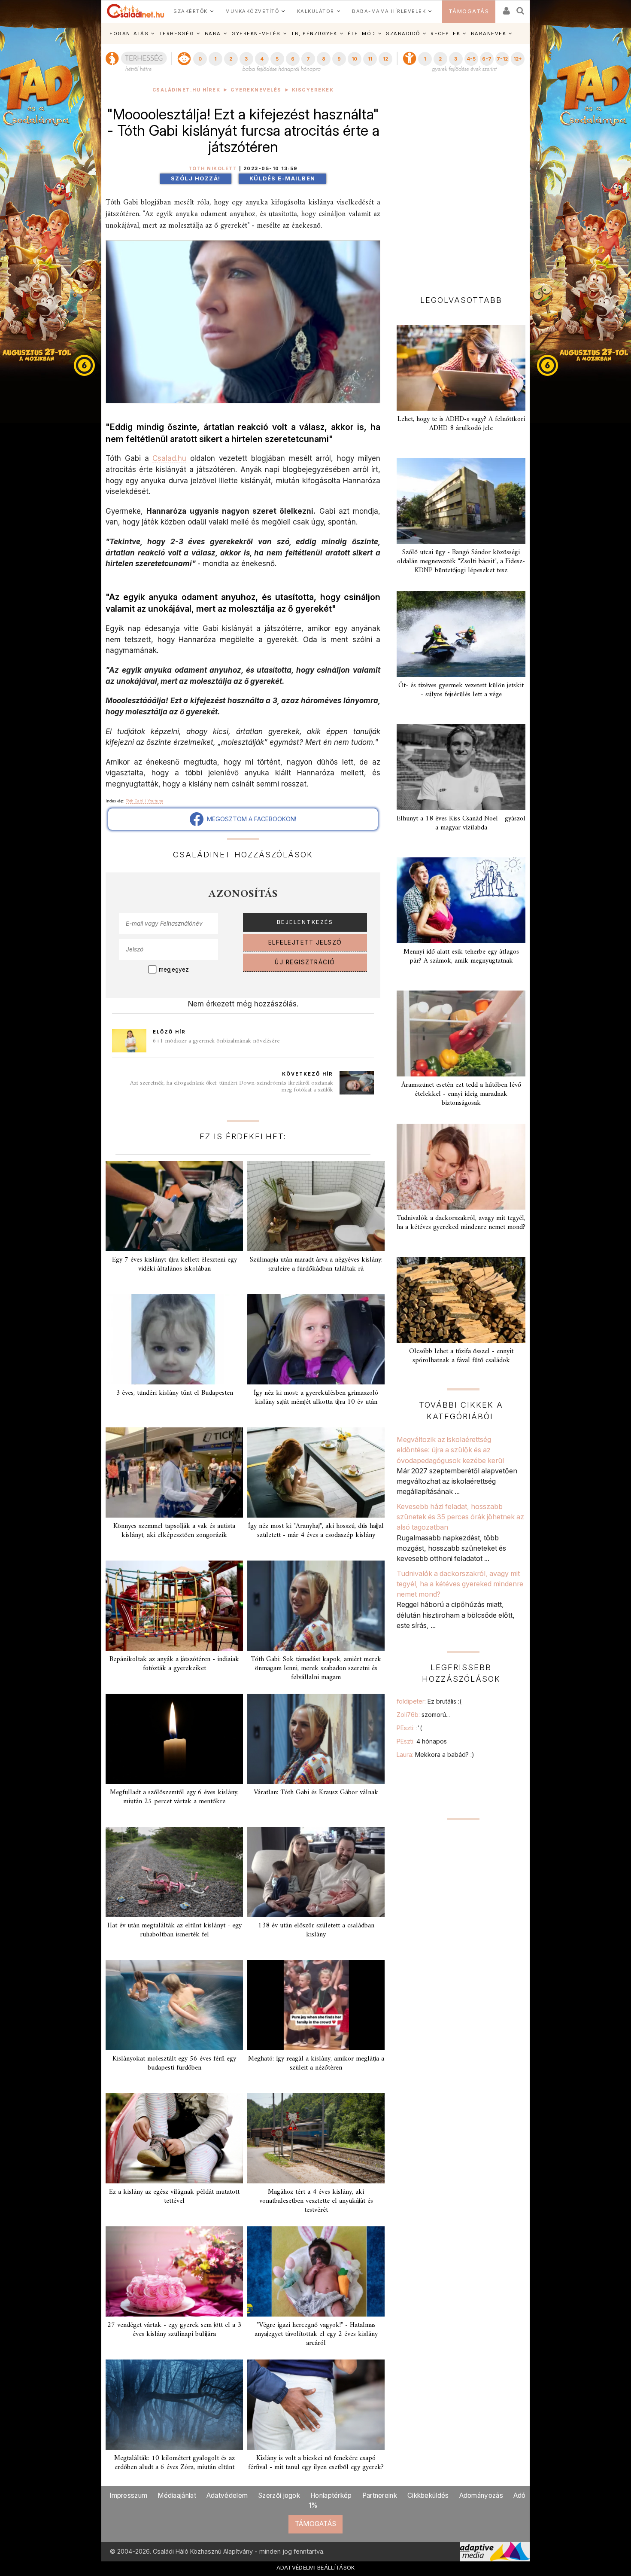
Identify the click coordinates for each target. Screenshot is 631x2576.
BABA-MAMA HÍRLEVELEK (389, 11)
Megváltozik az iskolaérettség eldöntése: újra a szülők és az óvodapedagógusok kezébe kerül (450, 1450)
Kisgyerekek (313, 90)
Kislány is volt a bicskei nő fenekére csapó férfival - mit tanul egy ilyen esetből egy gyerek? (316, 2463)
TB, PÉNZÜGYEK (314, 34)
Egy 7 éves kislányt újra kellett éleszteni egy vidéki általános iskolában (174, 1264)
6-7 (487, 59)
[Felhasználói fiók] (506, 8)
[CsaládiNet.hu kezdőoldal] (136, 11)
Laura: (435, 1754)
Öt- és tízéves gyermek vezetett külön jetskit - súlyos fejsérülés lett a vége (461, 690)
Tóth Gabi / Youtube (144, 801)
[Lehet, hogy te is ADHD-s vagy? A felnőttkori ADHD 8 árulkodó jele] (461, 368)
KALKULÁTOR (316, 11)
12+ (518, 59)
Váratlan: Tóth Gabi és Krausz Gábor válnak (316, 1793)
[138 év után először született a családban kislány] (316, 1872)
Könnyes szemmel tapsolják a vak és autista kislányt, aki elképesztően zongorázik (174, 1531)
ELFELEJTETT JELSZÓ (305, 942)
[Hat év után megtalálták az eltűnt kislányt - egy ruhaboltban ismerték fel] (174, 1872)
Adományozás (481, 2495)
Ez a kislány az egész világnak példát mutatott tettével (174, 2196)
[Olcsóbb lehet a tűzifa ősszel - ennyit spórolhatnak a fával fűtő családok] (461, 1300)
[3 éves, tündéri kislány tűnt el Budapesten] (174, 1339)
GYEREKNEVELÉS (256, 34)
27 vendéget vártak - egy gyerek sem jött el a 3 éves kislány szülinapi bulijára (174, 2330)
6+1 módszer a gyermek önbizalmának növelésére (216, 1041)
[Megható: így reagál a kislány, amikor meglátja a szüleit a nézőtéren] (316, 2005)
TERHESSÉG (177, 34)
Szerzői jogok (279, 2495)
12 (385, 59)
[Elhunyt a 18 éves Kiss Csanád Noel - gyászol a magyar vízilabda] (461, 767)
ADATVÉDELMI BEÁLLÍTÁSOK (316, 2567)
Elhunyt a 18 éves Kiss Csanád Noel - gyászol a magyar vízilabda (461, 823)
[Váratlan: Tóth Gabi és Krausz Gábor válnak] (316, 1739)
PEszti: (409, 1728)
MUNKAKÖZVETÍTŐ (252, 11)
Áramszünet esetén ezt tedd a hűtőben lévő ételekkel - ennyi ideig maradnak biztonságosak (461, 1094)
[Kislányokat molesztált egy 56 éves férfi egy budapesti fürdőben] (174, 2005)
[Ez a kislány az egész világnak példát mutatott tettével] (174, 2138)
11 (370, 59)
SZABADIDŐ (403, 34)
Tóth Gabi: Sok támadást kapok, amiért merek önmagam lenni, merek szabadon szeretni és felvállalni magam (316, 1668)
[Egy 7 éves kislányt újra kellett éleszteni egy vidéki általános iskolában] (174, 1206)
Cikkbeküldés (428, 2495)
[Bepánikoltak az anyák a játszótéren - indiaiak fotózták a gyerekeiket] (174, 1606)
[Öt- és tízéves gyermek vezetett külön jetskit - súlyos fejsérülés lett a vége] (461, 634)
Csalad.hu (169, 458)
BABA (213, 34)
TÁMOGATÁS (469, 11)
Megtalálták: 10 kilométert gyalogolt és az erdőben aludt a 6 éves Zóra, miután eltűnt (174, 2463)
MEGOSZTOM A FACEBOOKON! (250, 819)
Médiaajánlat (177, 2495)
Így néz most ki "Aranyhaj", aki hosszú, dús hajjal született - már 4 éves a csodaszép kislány (316, 1531)
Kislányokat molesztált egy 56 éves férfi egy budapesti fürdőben (174, 2063)
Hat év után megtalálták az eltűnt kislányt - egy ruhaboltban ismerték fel (174, 1930)
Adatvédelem (227, 2495)
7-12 (502, 59)
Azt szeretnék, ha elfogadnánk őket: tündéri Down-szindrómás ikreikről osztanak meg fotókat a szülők (232, 1087)
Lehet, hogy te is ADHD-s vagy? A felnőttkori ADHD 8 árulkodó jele (461, 424)
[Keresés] (521, 8)
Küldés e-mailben (282, 178)
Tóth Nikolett (213, 169)
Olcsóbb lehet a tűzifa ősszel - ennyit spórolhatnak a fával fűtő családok (461, 1356)
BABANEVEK (489, 34)
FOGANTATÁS (129, 34)
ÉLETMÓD (362, 34)
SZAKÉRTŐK (191, 11)
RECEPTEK (445, 34)
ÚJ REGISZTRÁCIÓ (305, 962)
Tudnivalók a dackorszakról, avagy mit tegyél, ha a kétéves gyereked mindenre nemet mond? (461, 1223)
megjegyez (174, 969)
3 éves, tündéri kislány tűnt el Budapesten (174, 1393)
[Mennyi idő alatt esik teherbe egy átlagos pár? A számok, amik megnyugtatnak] (461, 900)
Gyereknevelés (256, 90)
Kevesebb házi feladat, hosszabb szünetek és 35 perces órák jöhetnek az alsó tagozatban (460, 1517)
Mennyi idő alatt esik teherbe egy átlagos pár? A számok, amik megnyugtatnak (461, 956)
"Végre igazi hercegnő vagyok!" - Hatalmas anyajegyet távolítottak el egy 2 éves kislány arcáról (316, 2334)
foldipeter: (429, 1701)
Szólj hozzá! (196, 178)
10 (354, 59)
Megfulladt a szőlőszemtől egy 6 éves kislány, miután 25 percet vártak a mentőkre (174, 1797)
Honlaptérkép (331, 2495)
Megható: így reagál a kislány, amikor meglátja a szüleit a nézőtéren (316, 2063)
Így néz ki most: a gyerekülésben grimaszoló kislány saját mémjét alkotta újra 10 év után (316, 1398)
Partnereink (380, 2495)
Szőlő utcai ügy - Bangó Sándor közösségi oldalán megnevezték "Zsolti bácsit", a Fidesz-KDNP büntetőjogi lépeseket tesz (461, 561)
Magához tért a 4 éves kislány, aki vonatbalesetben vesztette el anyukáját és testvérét (316, 2201)
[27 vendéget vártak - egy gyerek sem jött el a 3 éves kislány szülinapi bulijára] (174, 2271)
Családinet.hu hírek (187, 90)
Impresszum (128, 2495)
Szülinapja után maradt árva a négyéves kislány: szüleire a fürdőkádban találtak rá (316, 1264)
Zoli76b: (423, 1715)
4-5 (471, 59)
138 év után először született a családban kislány (316, 1930)
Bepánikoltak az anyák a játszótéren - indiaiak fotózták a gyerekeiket (174, 1664)
